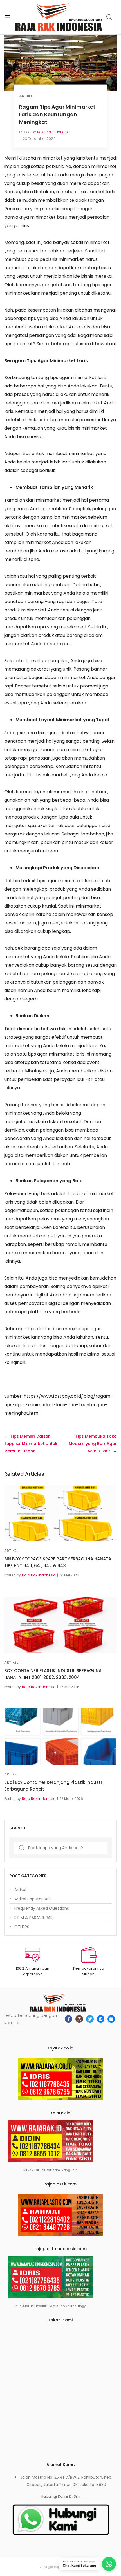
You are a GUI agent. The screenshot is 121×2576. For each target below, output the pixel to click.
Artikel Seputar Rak (33, 1899)
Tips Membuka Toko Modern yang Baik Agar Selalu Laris (93, 1444)
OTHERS (22, 1927)
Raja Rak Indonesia (53, 132)
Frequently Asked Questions (42, 1908)
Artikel (27, 96)
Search (109, 17)
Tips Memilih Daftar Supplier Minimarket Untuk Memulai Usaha (31, 1444)
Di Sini (75, 2496)
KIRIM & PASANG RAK (33, 1918)
